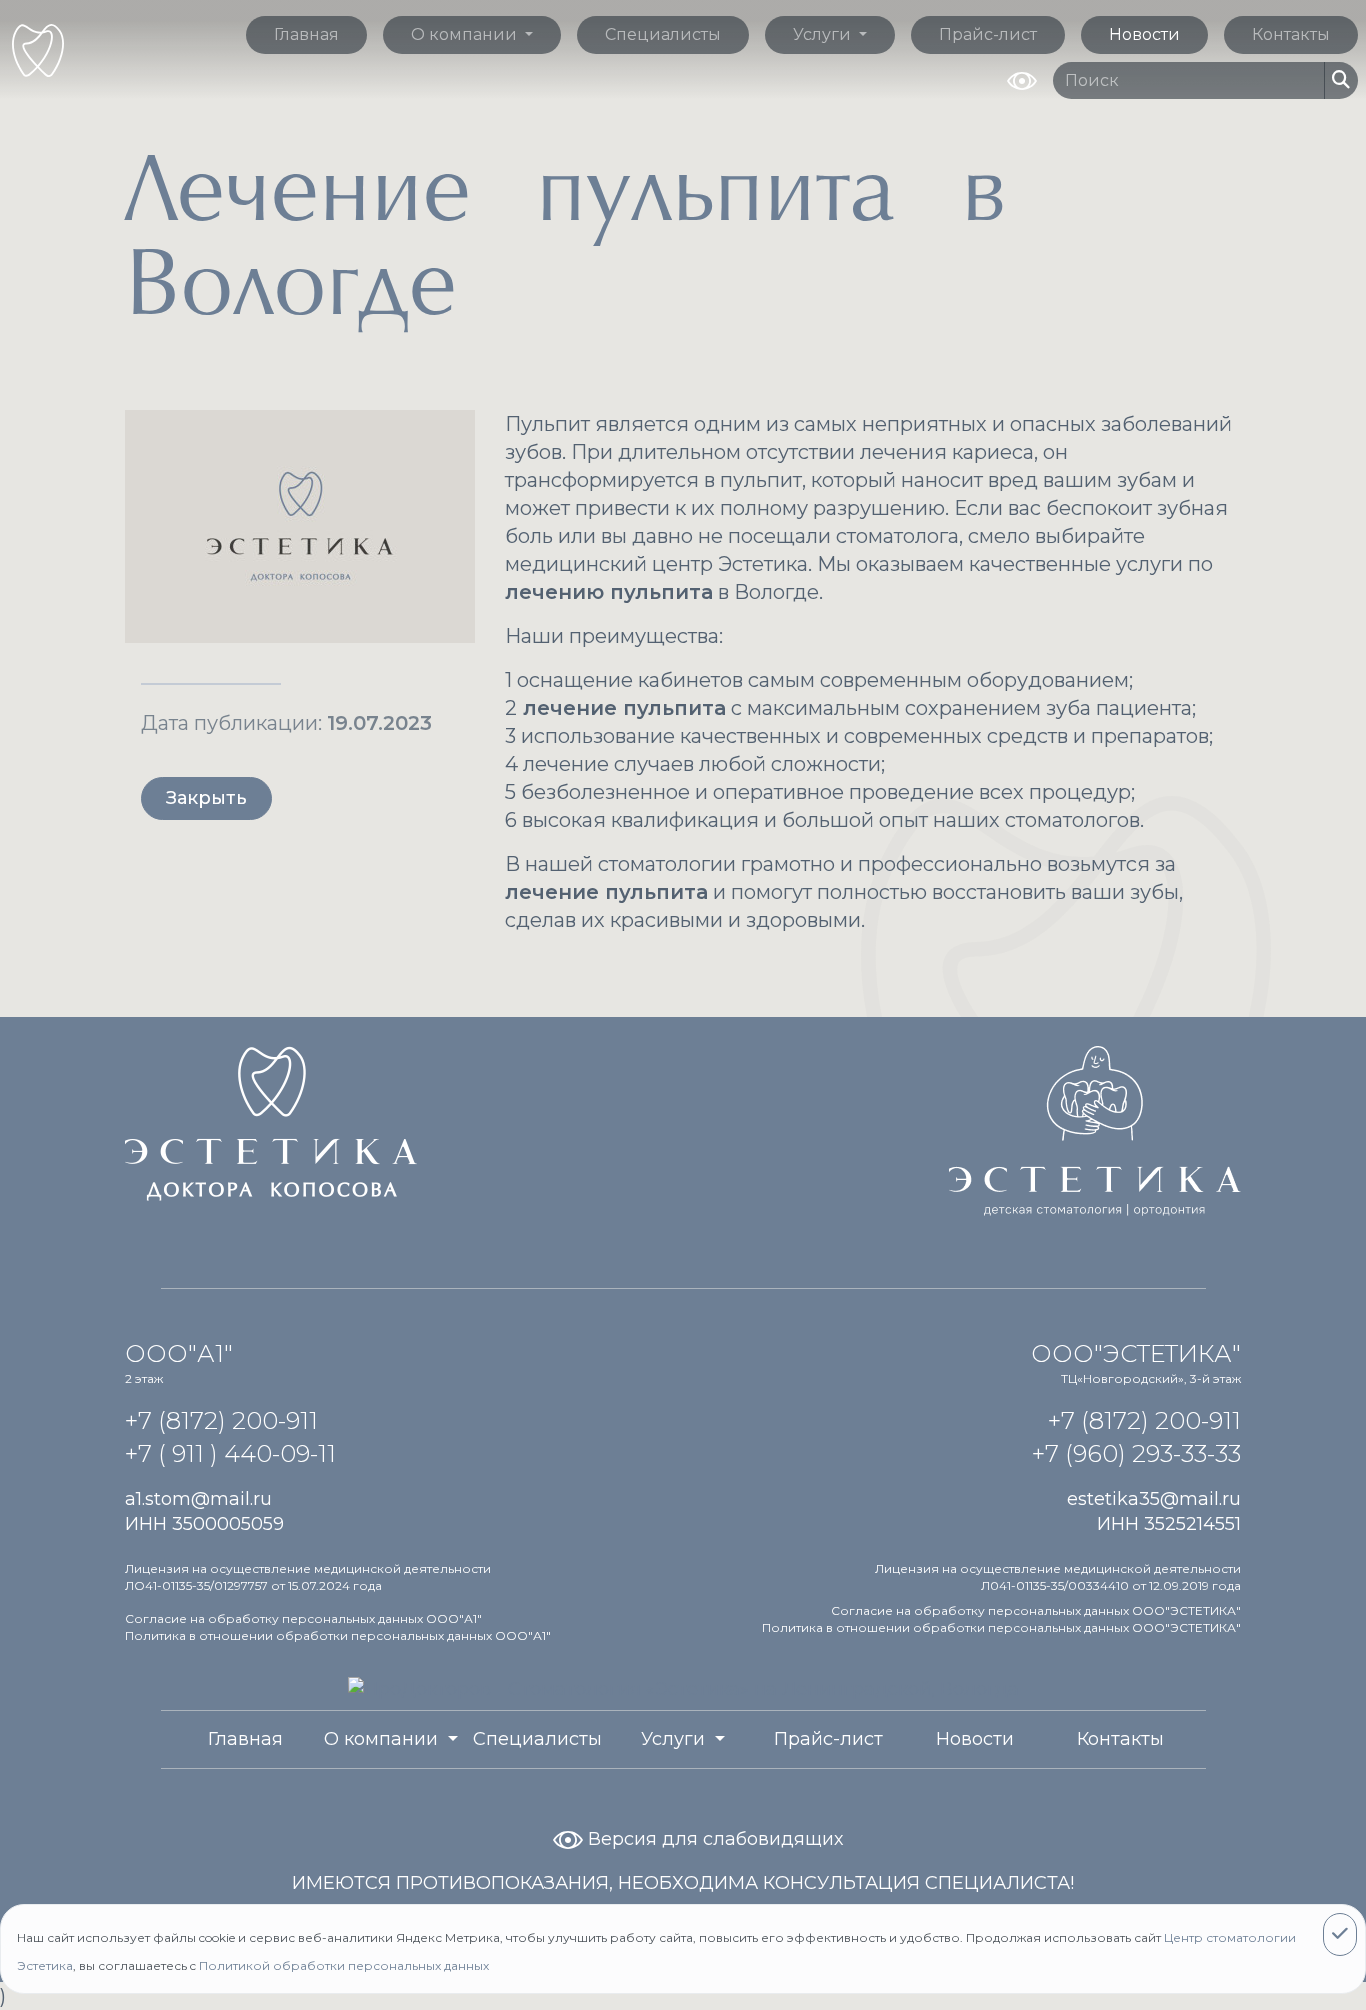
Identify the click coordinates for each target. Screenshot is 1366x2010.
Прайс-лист (988, 34)
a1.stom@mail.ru (198, 1499)
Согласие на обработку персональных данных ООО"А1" (303, 1618)
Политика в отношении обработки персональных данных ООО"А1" (338, 1635)
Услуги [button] (824, 34)
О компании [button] (466, 34)
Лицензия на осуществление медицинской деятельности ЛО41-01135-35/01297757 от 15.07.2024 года (308, 1577)
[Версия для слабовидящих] (1022, 79)
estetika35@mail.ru (1154, 1499)
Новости (1144, 34)
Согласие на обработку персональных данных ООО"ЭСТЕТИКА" (1036, 1610)
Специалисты (663, 34)
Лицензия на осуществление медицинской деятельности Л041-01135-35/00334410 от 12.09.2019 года (1058, 1577)
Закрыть (206, 798)
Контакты (1291, 34)
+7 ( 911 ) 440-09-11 (230, 1453)
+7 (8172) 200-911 (221, 1420)
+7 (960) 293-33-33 (1136, 1453)
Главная (306, 34)
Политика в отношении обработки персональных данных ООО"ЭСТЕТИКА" (1001, 1627)
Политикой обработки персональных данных (344, 1965)
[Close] (1340, 1934)
